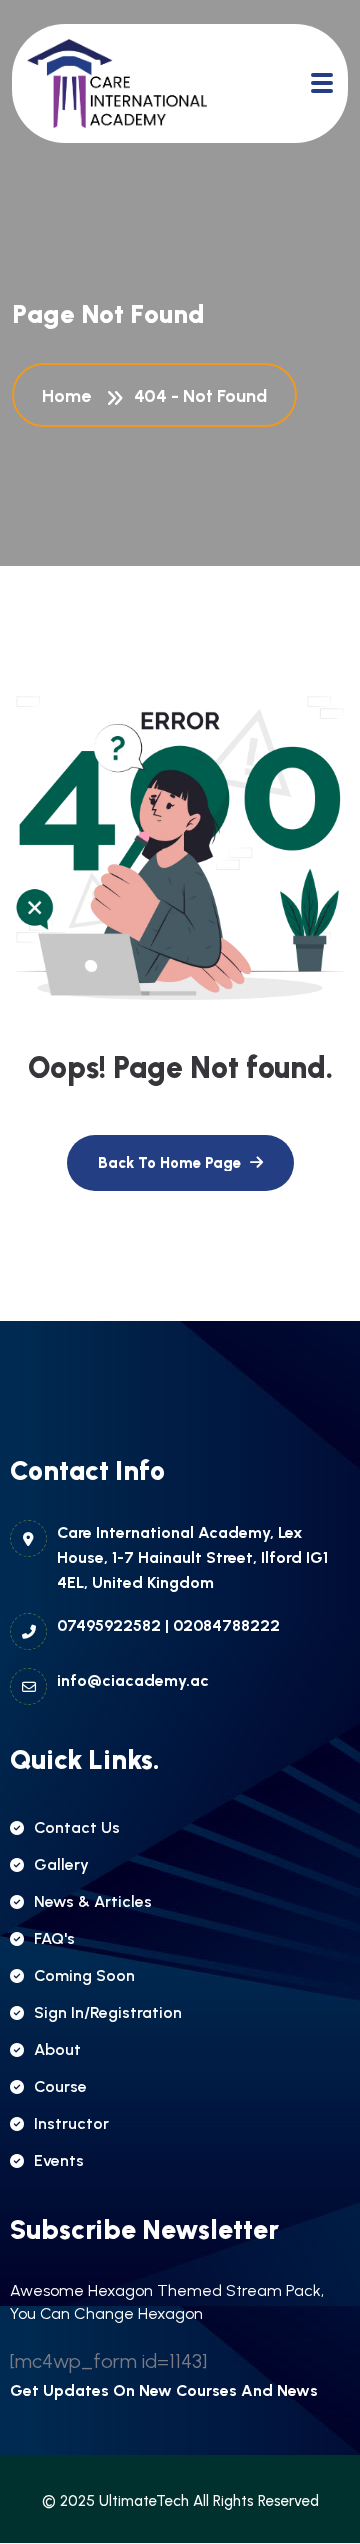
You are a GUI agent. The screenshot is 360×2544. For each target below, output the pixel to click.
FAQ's (54, 1938)
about (57, 2049)
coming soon (84, 1975)
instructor (71, 2123)
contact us (77, 1827)
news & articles (93, 1901)
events (59, 2160)
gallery (61, 1864)
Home (70, 396)
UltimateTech (144, 2501)
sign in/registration (108, 2012)
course (60, 2086)
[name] (117, 83)
